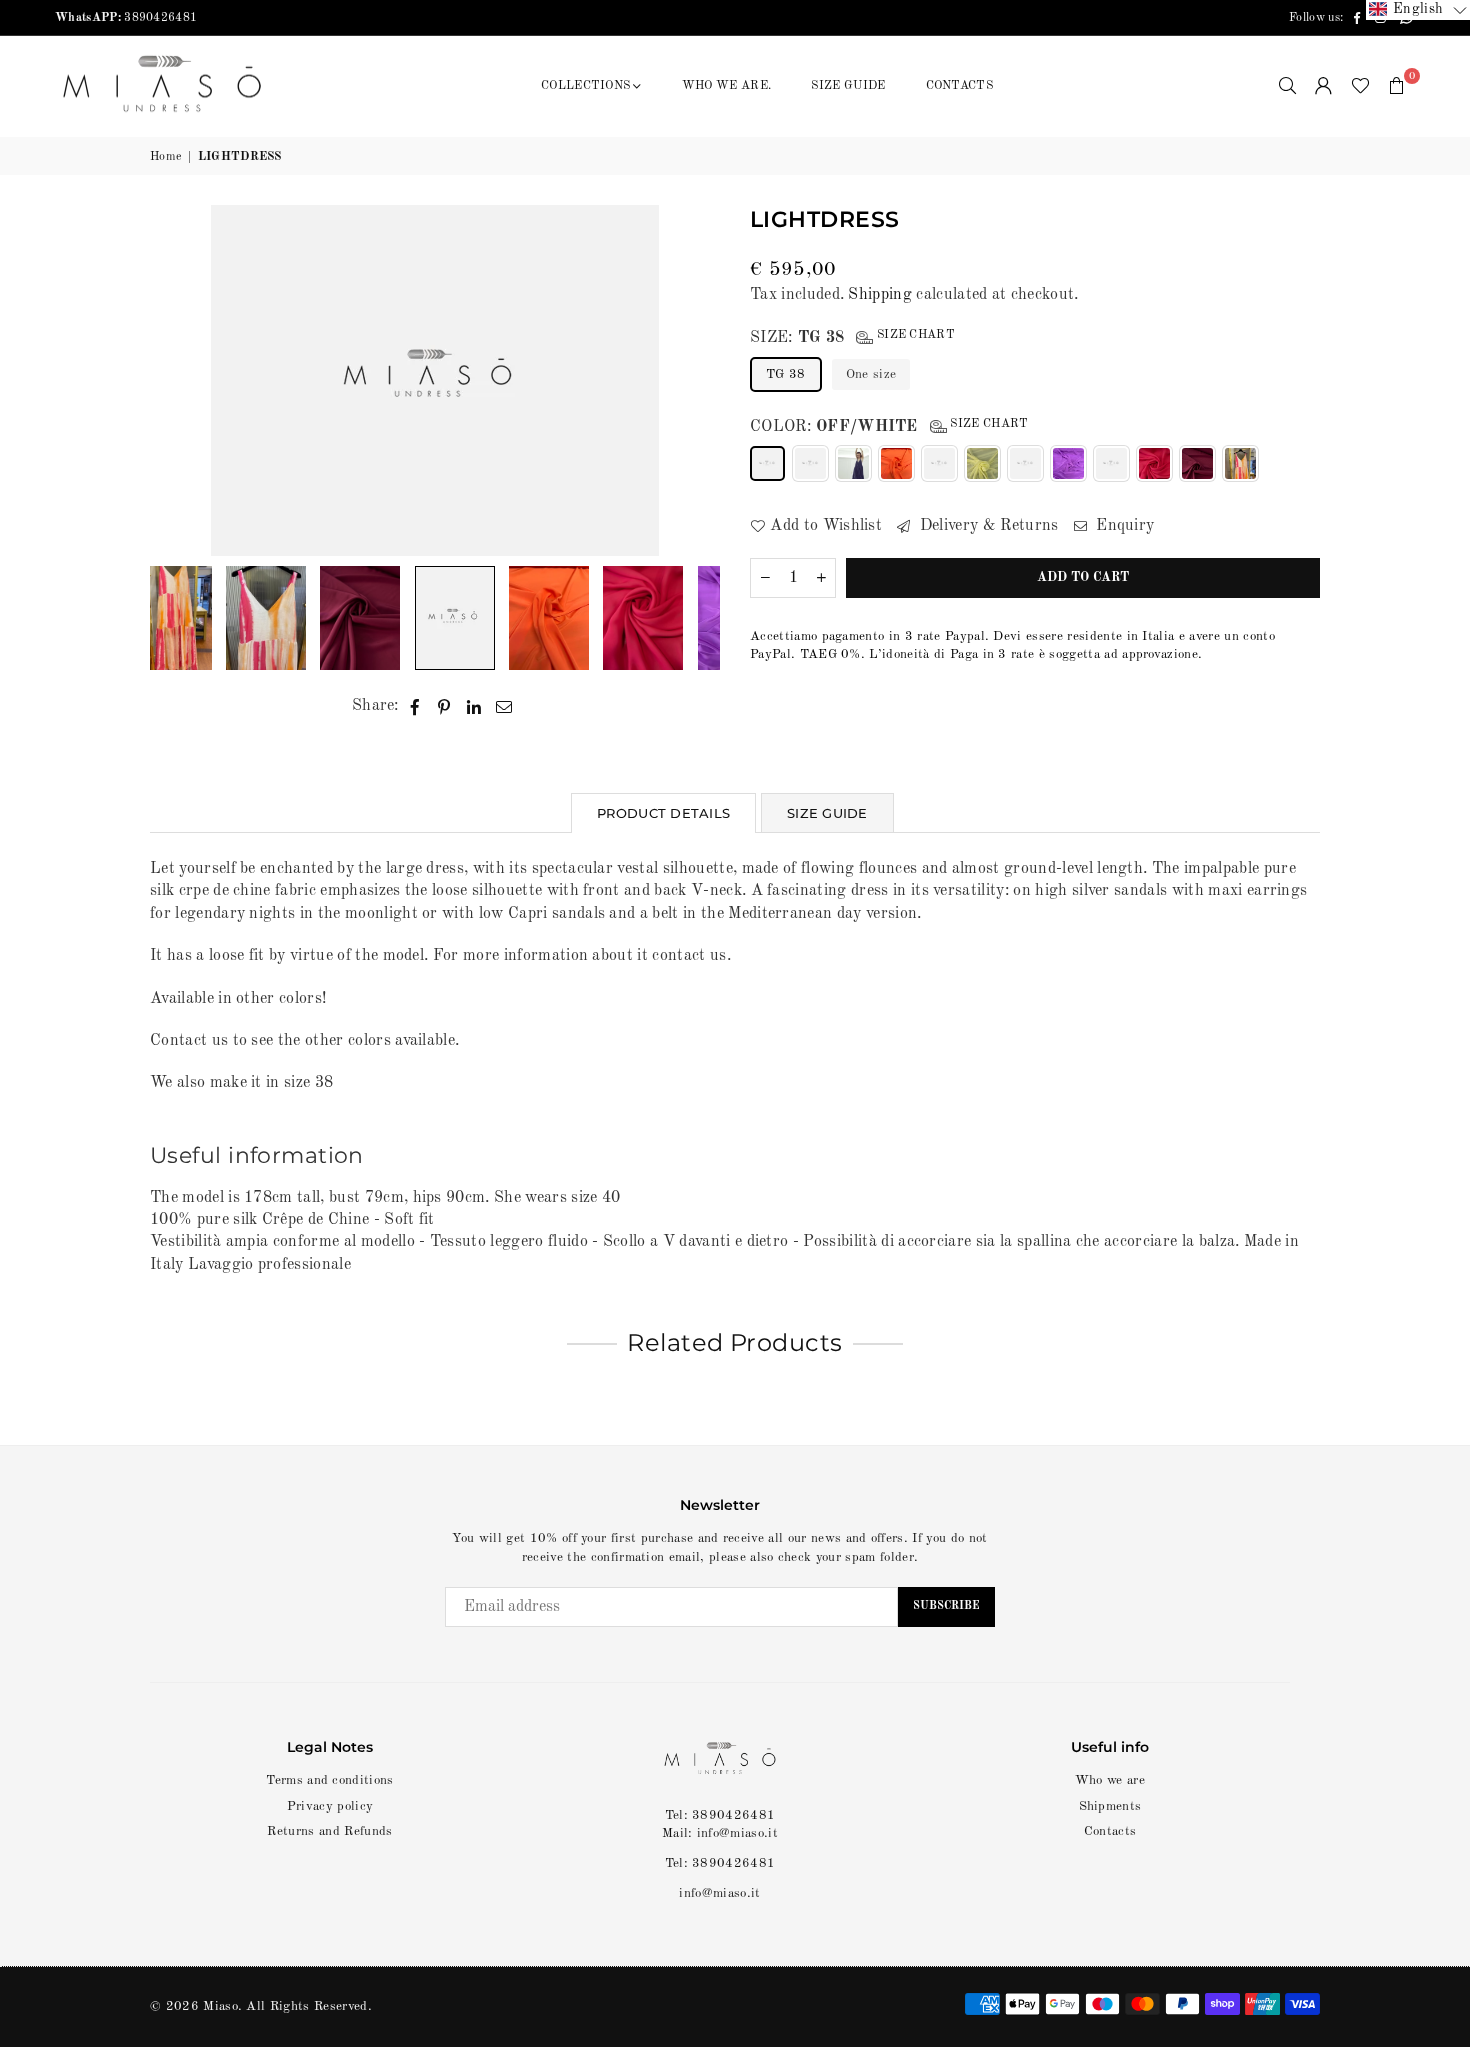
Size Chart (914, 335)
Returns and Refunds (329, 1831)
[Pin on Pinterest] (444, 706)
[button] (1397, 86)
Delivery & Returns (986, 526)
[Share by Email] (504, 706)
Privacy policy (330, 1806)
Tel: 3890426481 (720, 1863)
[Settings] (1324, 86)
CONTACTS (960, 86)
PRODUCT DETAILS (663, 813)
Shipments (1110, 1806)
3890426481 (126, 18)
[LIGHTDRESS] (266, 618)
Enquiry (1123, 526)
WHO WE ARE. (727, 86)
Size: (852, 337)
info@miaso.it (719, 1893)
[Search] (1288, 86)
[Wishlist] (1360, 86)
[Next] (692, 380)
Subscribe (946, 1606)
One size (871, 374)
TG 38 (786, 374)
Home (166, 157)
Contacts (1110, 1831)
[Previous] (177, 380)
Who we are (1110, 1780)
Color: (889, 426)
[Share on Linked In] (474, 706)
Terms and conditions (329, 1780)
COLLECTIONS (586, 86)
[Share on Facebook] (415, 706)
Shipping (880, 295)
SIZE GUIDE (848, 86)
